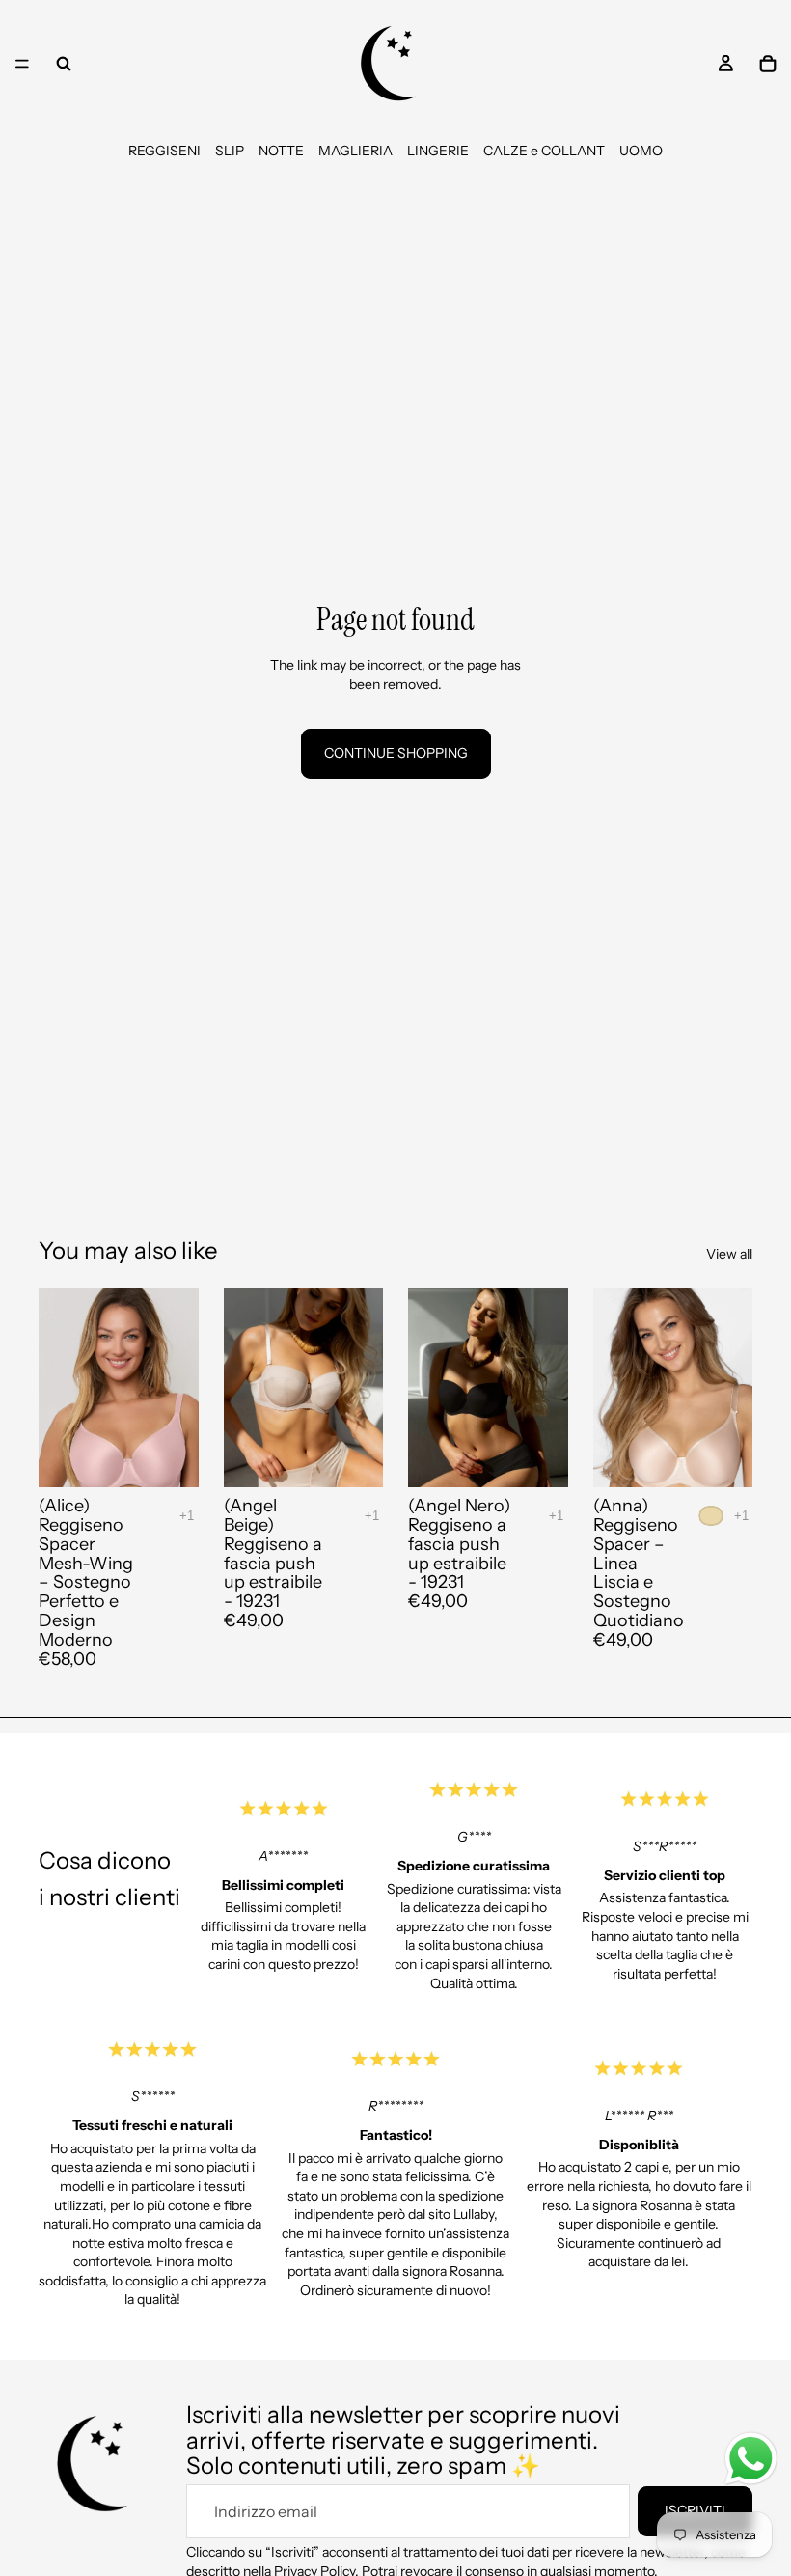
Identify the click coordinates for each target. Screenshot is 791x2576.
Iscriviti (695, 2510)
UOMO (641, 151)
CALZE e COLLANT (544, 151)
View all (729, 1254)
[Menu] (22, 64)
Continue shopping (396, 753)
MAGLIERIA (355, 151)
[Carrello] (768, 64)
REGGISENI (164, 151)
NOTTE (281, 151)
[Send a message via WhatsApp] (751, 2459)
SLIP (230, 151)
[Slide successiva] (177, 1388)
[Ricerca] (64, 64)
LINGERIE (438, 151)
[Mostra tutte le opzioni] (187, 1516)
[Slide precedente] (60, 1388)
